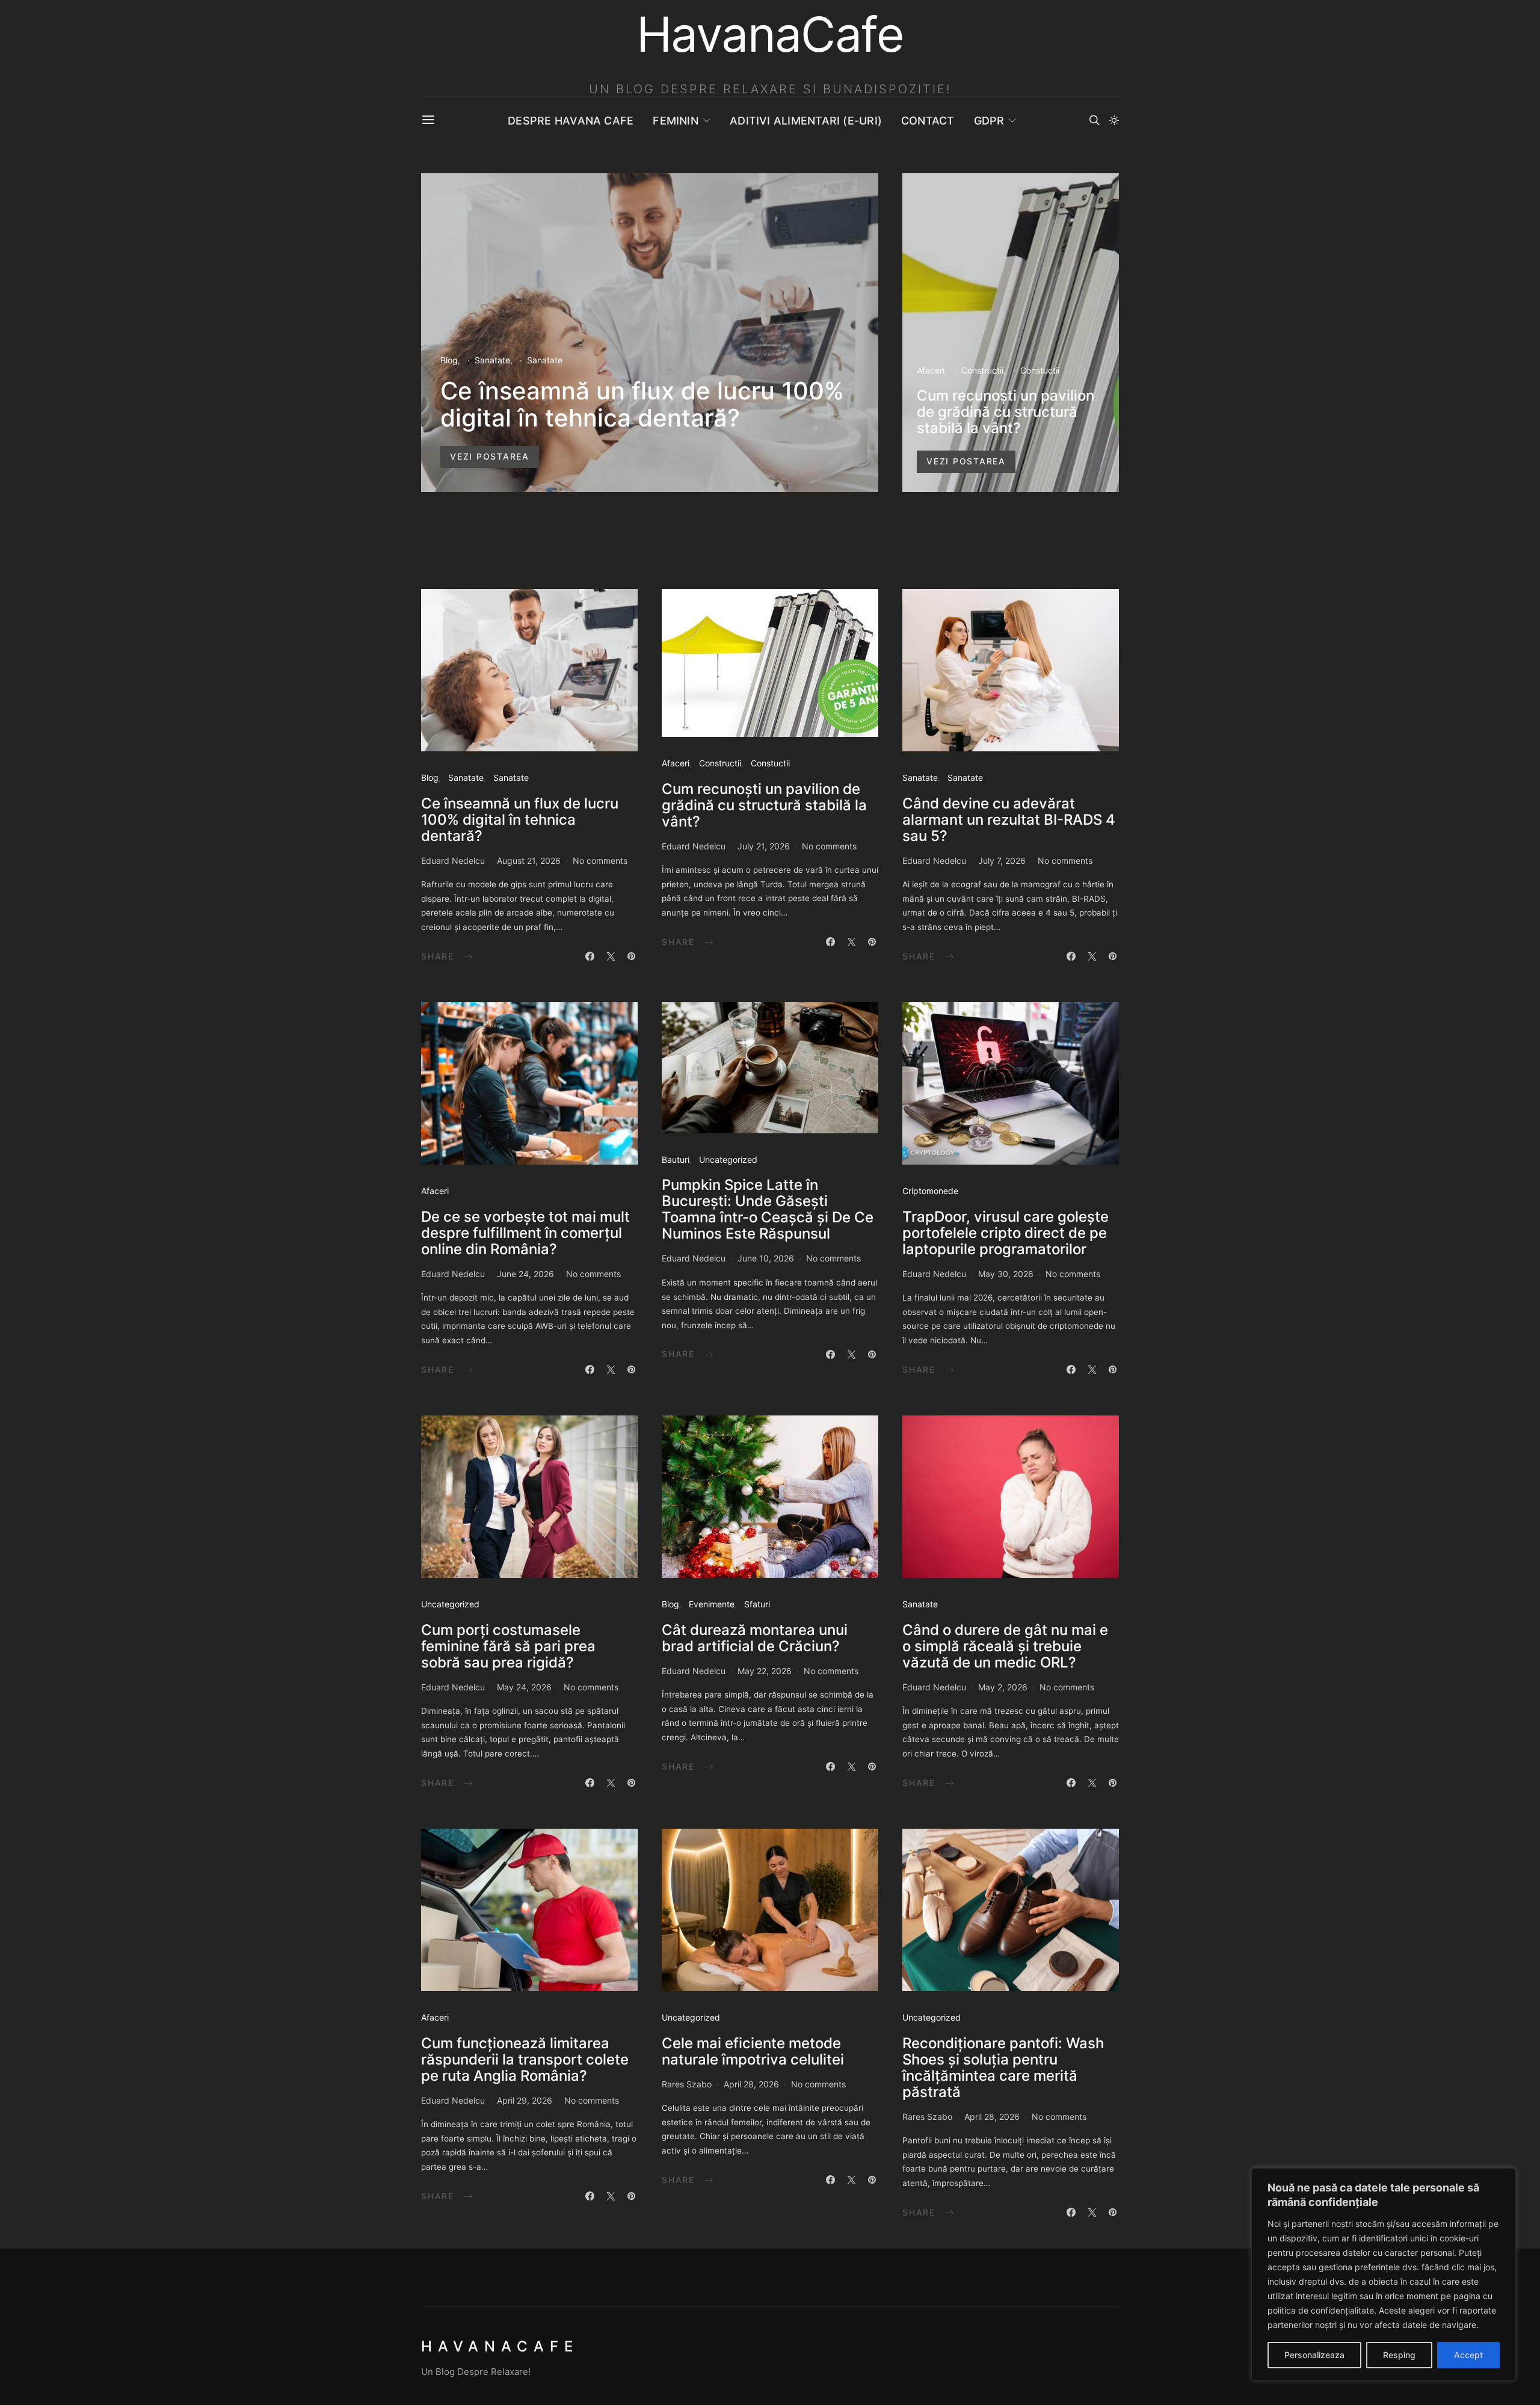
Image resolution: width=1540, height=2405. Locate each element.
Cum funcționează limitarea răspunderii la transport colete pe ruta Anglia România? (525, 2059)
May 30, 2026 (1006, 1274)
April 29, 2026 (525, 2100)
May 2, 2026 (1003, 1687)
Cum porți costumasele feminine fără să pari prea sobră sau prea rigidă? (508, 1646)
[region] (1384, 2274)
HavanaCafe (500, 2346)
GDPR (989, 121)
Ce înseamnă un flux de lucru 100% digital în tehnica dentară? (642, 404)
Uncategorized (728, 1159)
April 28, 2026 (751, 2084)
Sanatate (492, 360)
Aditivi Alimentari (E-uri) (806, 121)
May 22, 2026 (765, 1671)
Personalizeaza (1314, 2355)
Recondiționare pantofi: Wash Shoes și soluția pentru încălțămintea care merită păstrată (1003, 2068)
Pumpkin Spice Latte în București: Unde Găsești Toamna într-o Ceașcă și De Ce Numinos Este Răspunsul (768, 1209)
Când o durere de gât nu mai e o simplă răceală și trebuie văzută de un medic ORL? (1005, 1646)
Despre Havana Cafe (571, 121)
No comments (600, 861)
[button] (1114, 120)
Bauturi (676, 1159)
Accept (1468, 2355)
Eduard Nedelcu (453, 861)
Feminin (676, 121)
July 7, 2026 (1002, 861)
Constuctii (1040, 370)
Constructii (982, 370)
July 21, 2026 (764, 846)
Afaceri (931, 370)
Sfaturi (757, 1604)
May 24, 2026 (524, 1687)
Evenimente (712, 1604)
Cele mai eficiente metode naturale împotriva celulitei (753, 2051)
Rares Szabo (687, 2084)
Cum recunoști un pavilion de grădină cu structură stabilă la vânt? (1006, 412)
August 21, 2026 (529, 861)
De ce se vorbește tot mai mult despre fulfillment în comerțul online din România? (525, 1233)
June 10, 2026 (766, 1258)
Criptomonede (930, 1191)
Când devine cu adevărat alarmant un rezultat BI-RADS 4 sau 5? (1009, 820)
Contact (928, 121)
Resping (1399, 2355)
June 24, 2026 (525, 1274)
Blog (449, 360)
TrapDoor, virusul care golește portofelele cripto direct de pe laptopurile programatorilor (1006, 1233)
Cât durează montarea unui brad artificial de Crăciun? (755, 1638)
